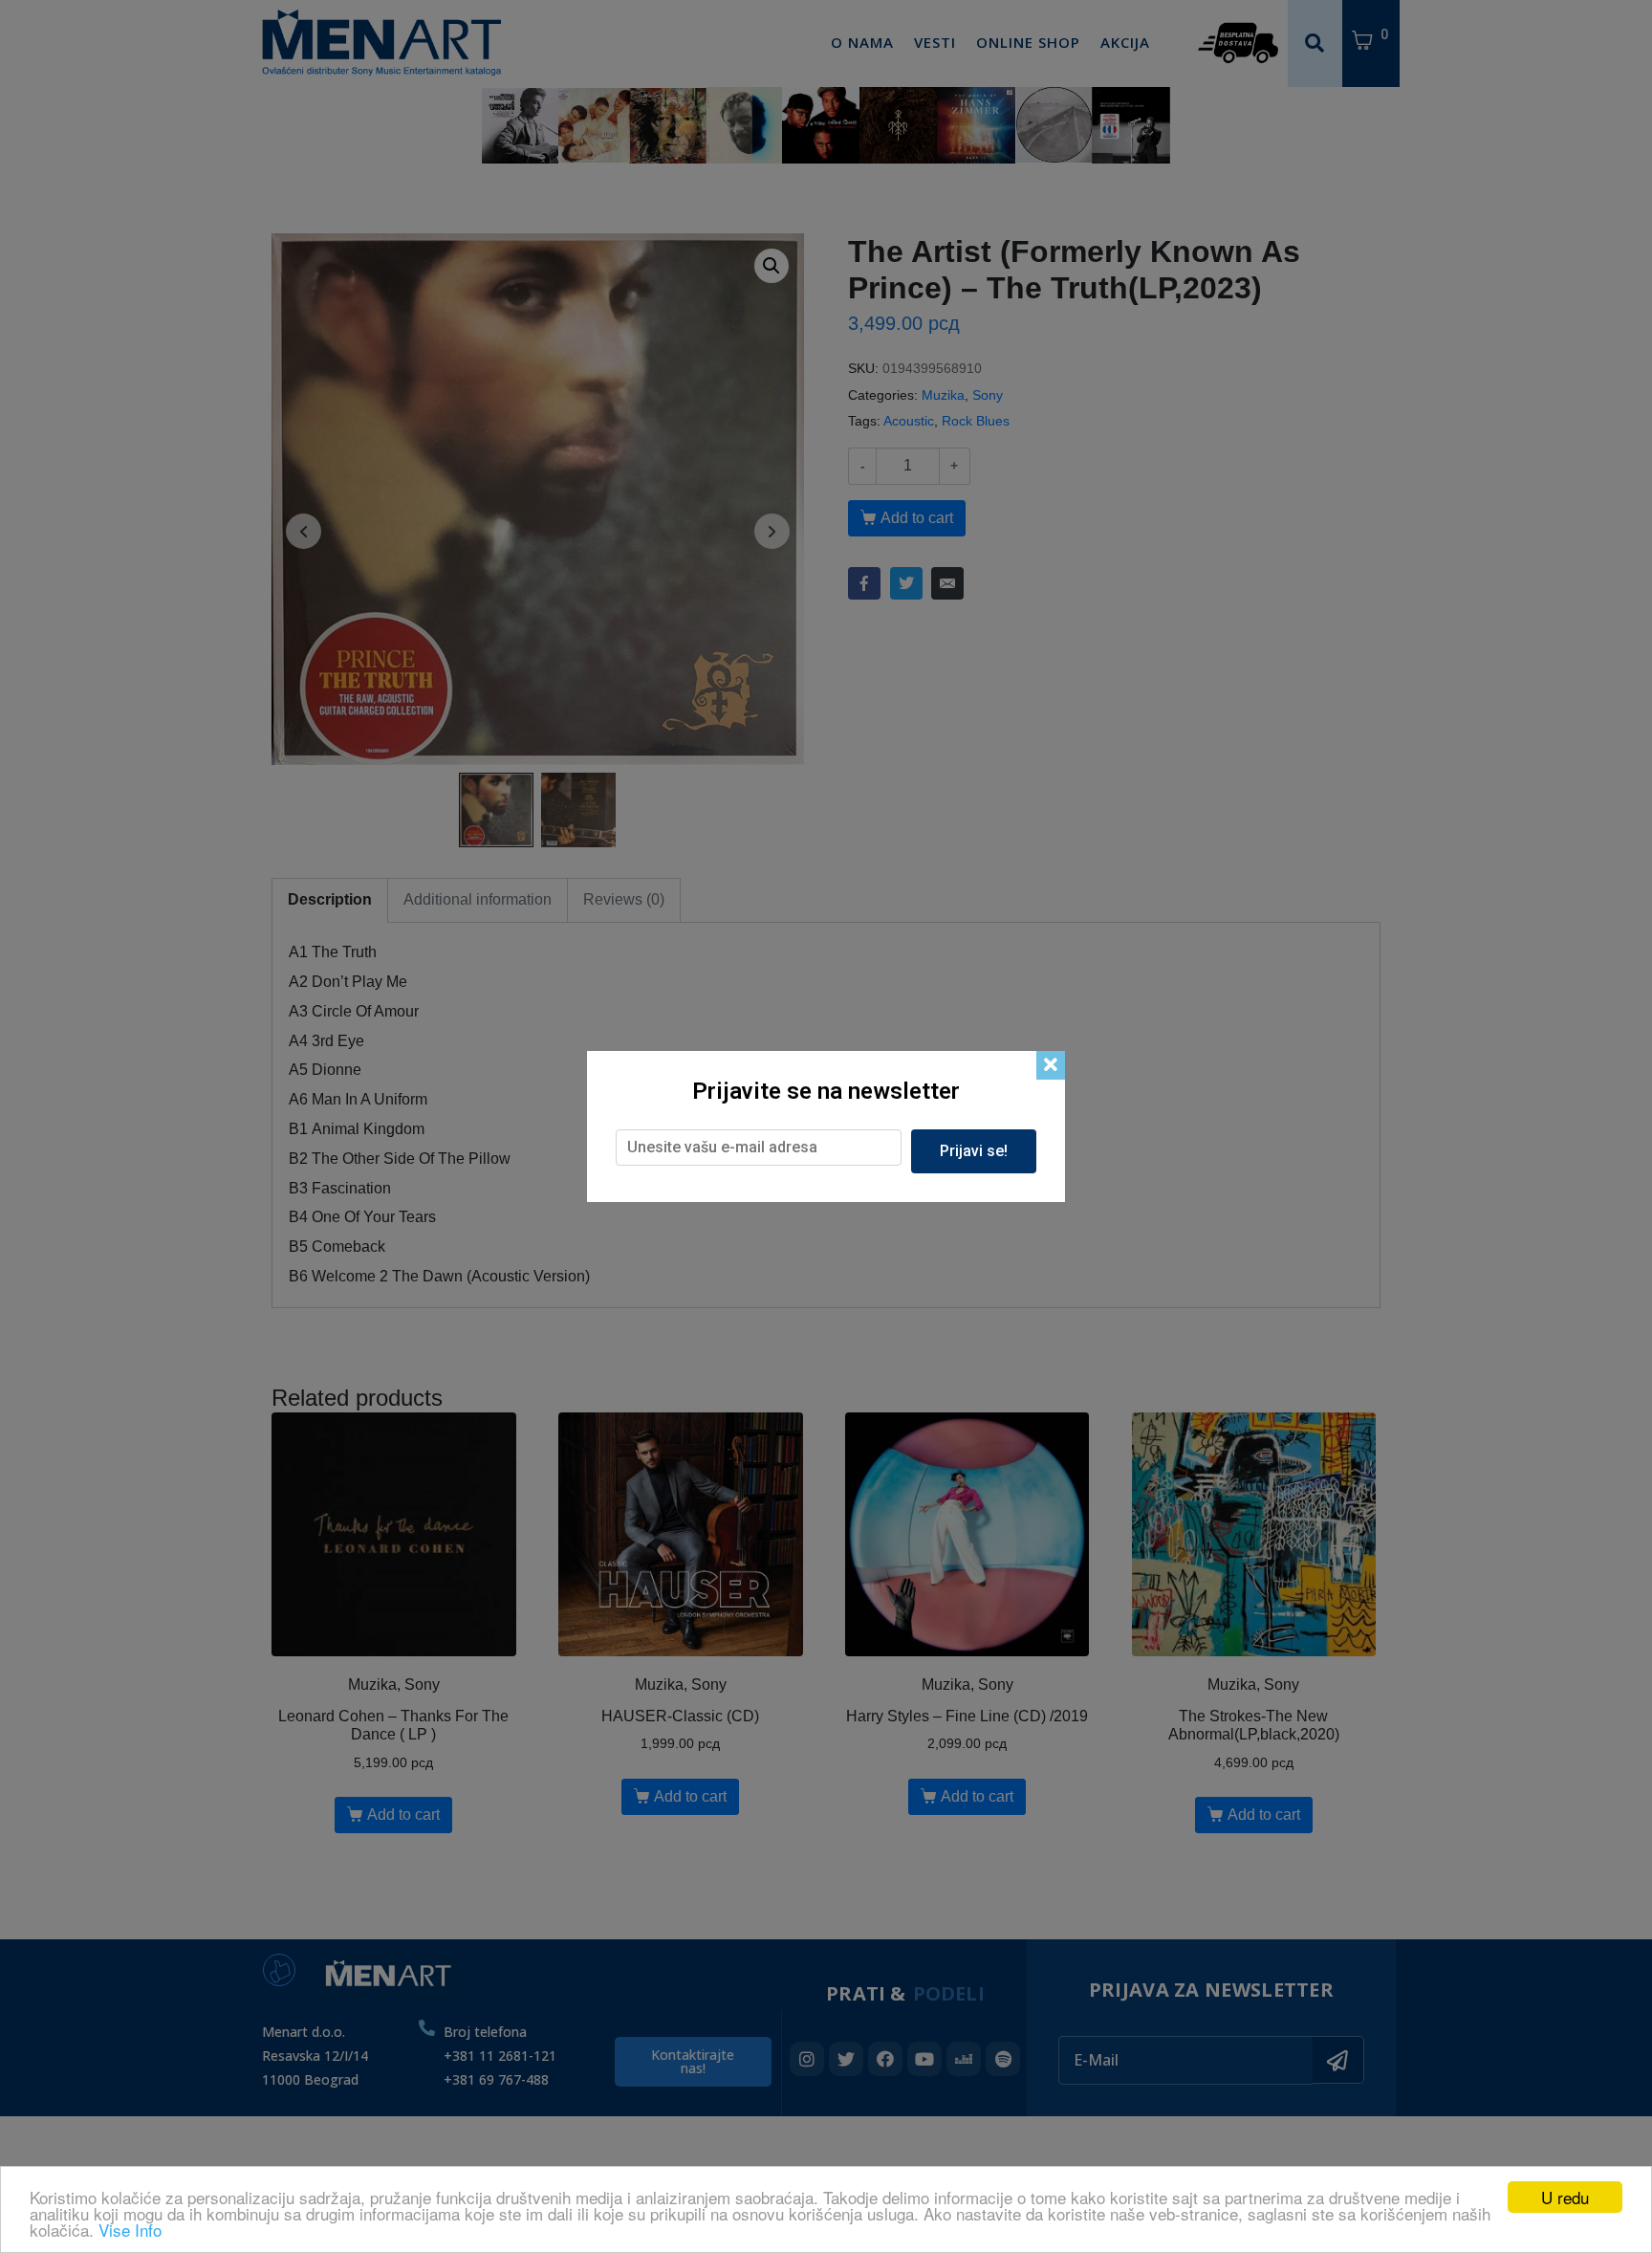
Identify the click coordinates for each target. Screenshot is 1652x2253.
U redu (1565, 2197)
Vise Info (130, 2230)
